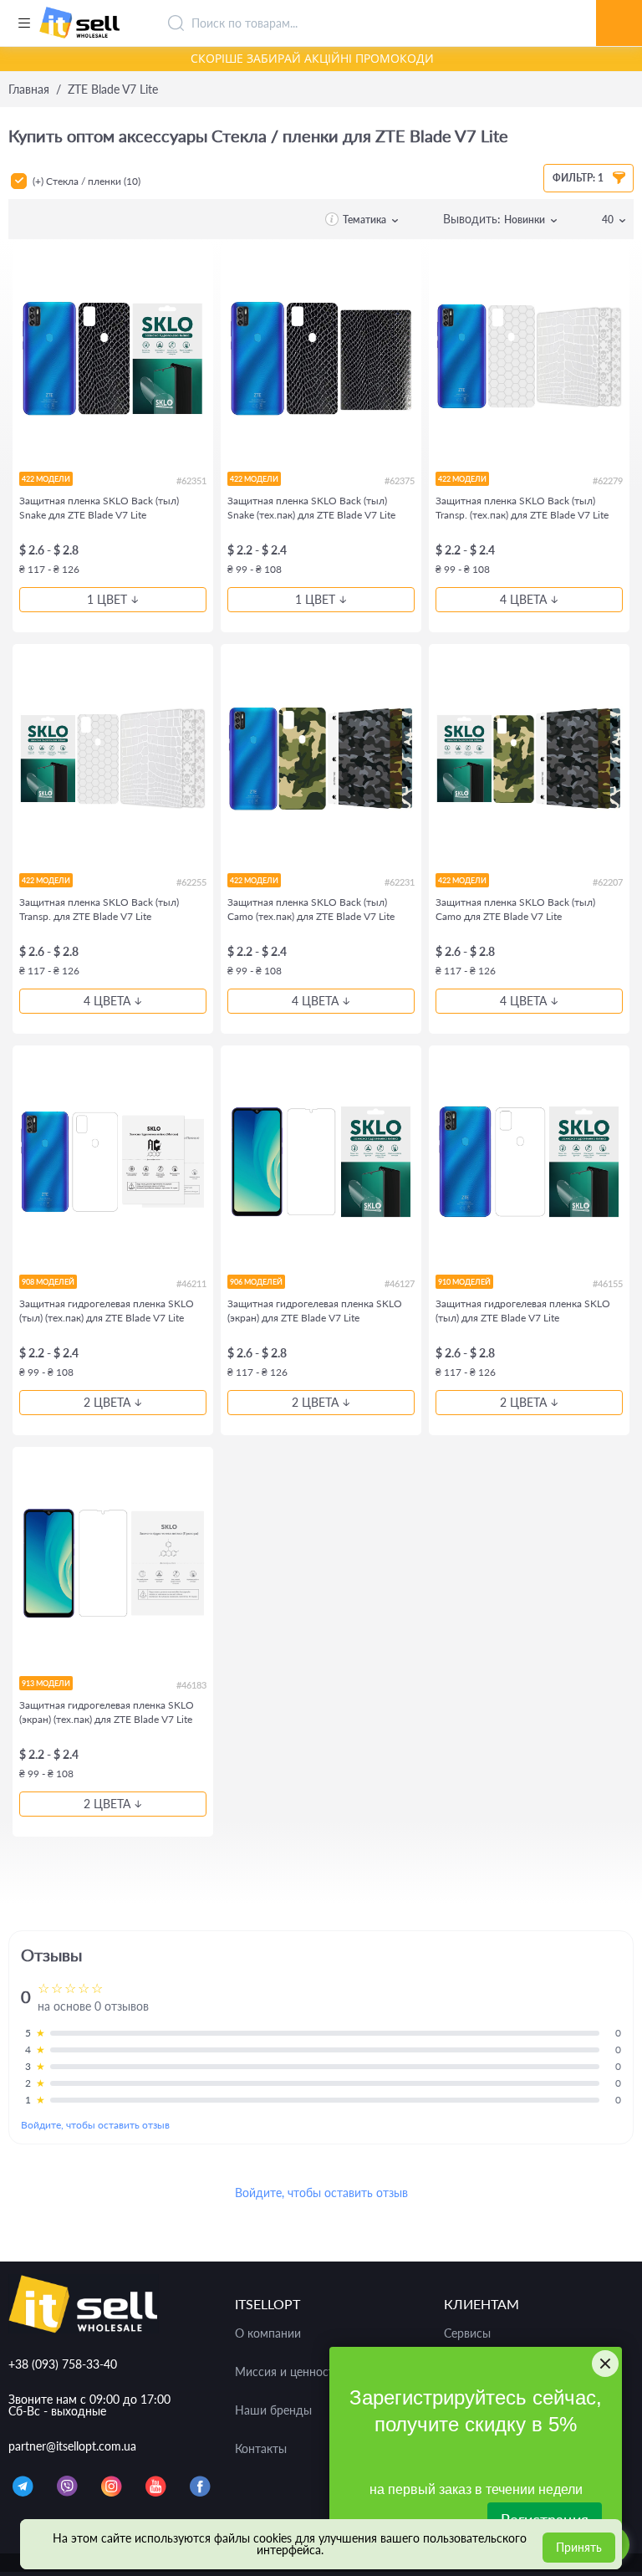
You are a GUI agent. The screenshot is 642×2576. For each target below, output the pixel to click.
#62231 (400, 882)
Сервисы (467, 2333)
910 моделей (464, 1282)
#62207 (608, 882)
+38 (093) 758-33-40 (63, 2364)
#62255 (191, 882)
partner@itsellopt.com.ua (72, 2446)
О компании (268, 2333)
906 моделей (256, 1282)
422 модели (46, 479)
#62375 (400, 480)
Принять (579, 2547)
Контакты (261, 2449)
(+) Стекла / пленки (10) (87, 181)
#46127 (400, 1283)
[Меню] (24, 23)
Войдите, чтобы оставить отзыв (95, 2125)
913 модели (46, 1683)
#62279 (608, 480)
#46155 (608, 1283)
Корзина (619, 4)
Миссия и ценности (288, 2372)
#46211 (191, 1283)
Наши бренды (273, 2410)
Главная (29, 89)
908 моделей (48, 1282)
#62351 (191, 480)
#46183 (191, 1685)
